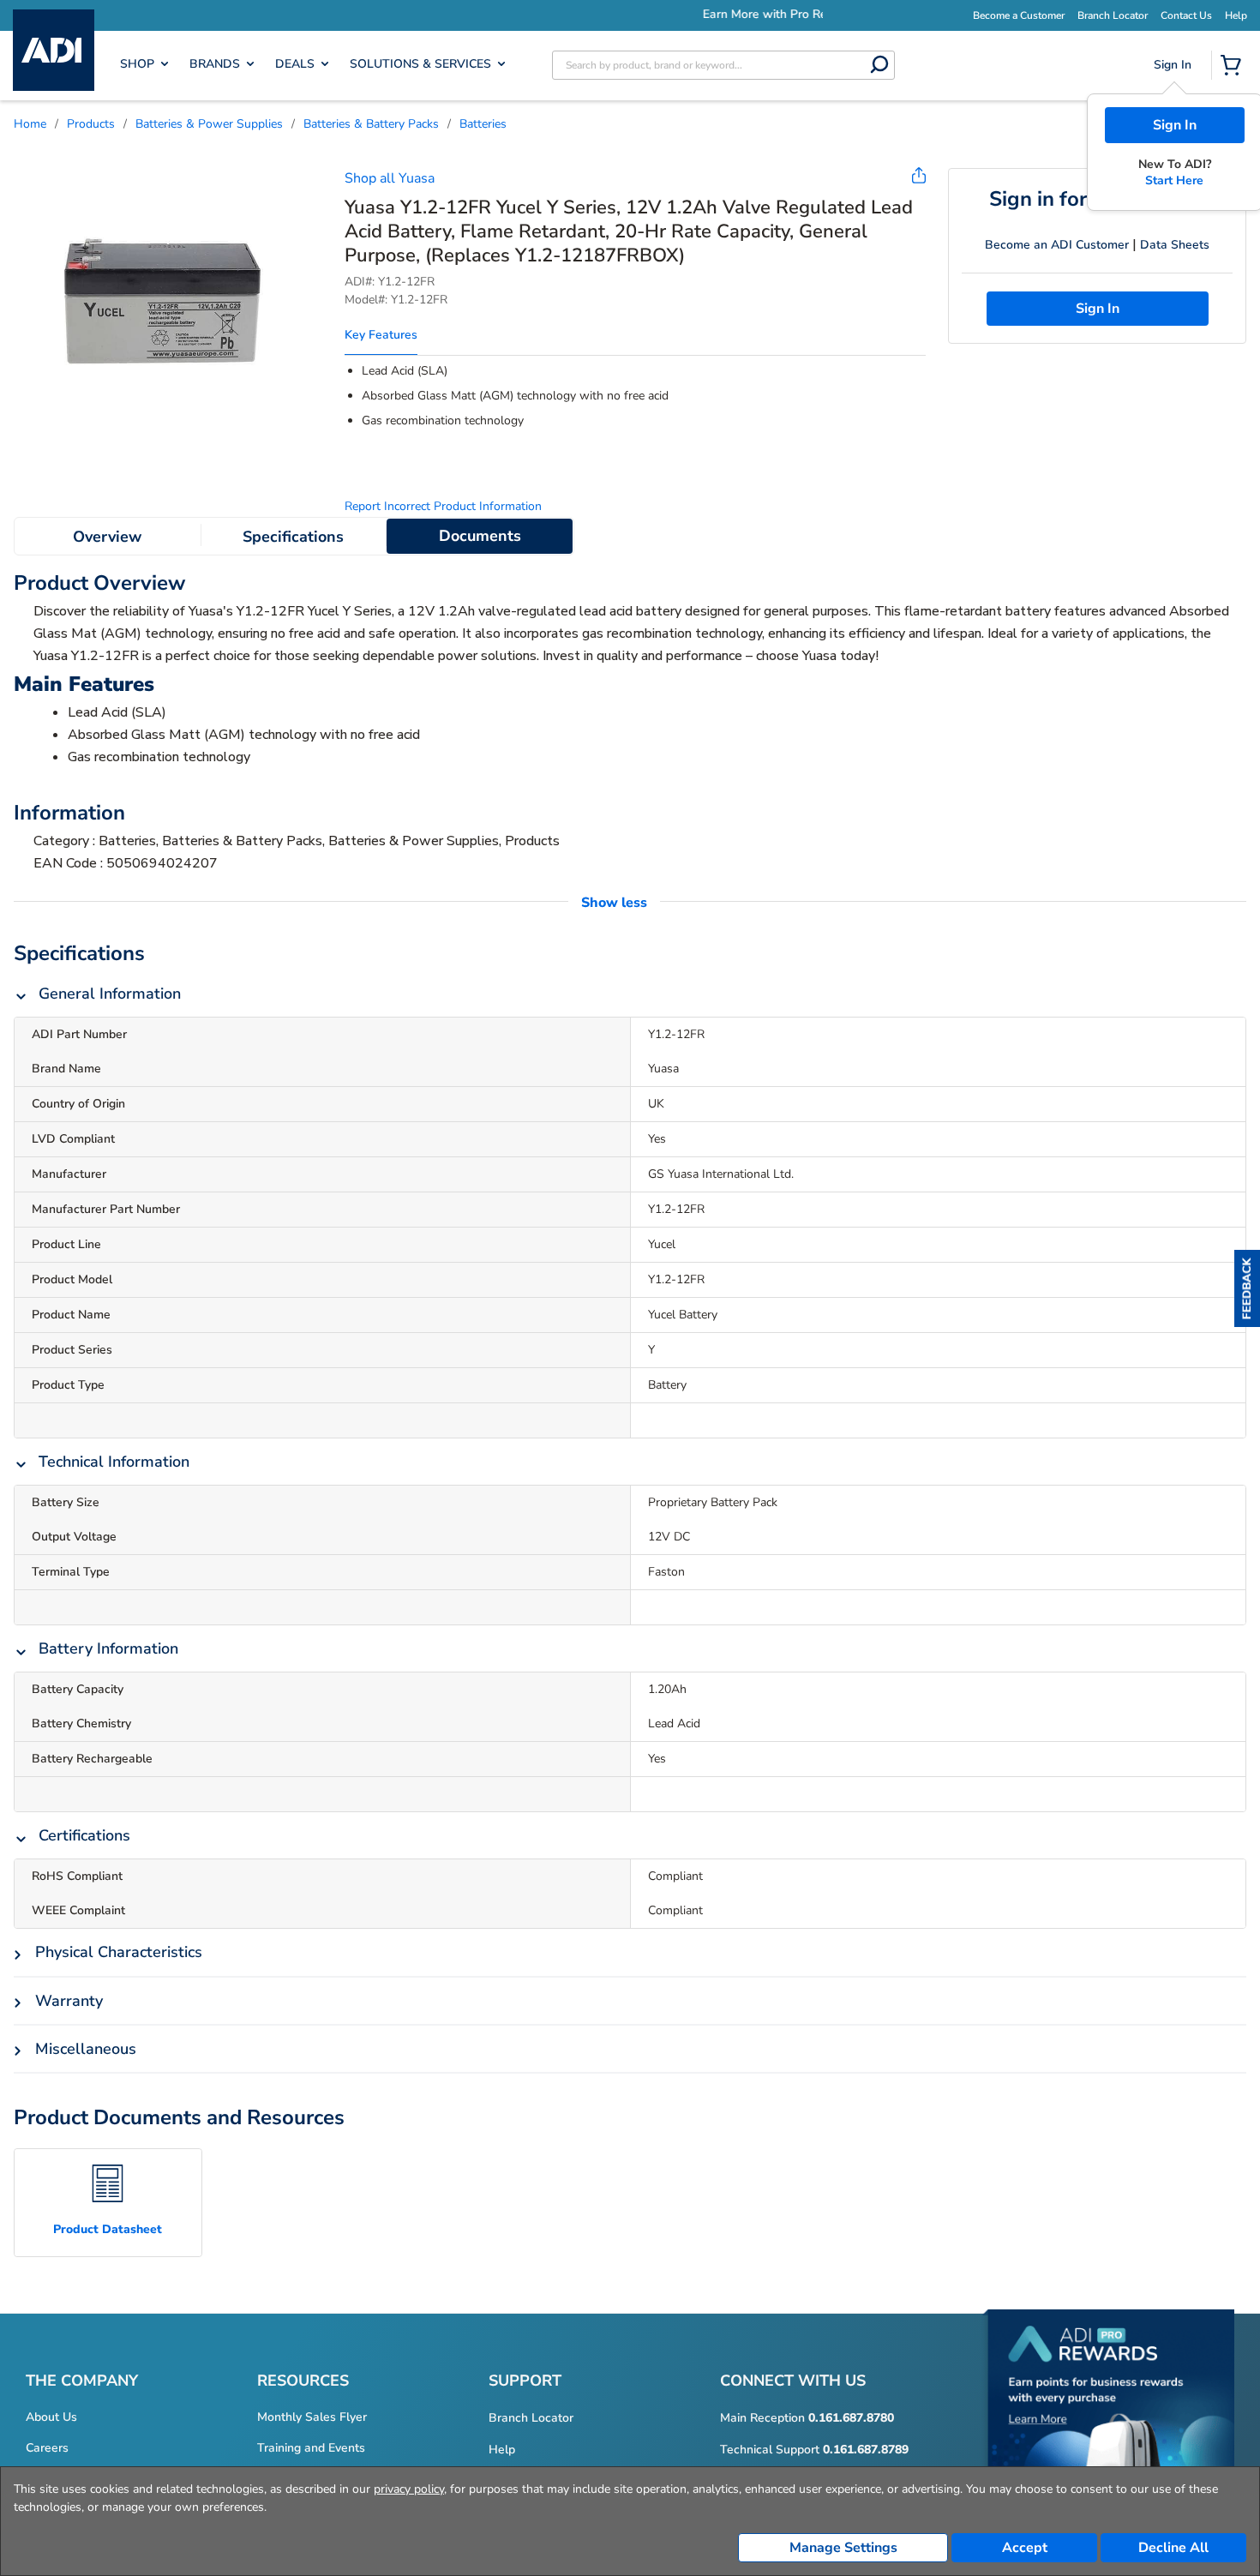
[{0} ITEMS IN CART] (1234, 67)
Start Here (1174, 180)
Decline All (1173, 2548)
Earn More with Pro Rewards (697, 14)
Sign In (1175, 125)
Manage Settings (843, 2548)
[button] (1247, 1288)
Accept (1025, 2548)
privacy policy (409, 2489)
